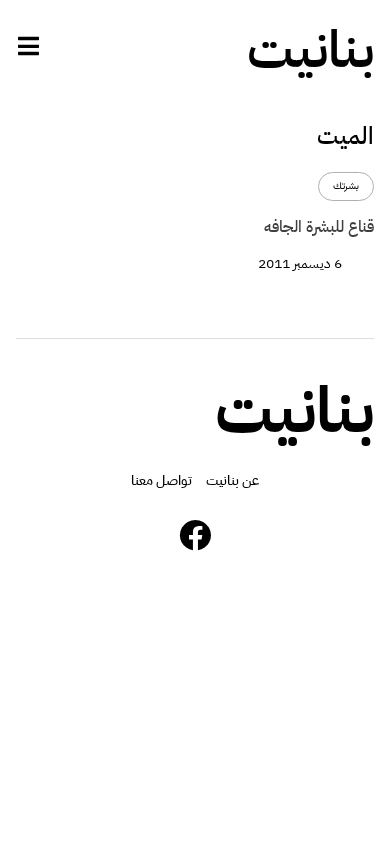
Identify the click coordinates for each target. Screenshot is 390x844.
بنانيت (310, 50)
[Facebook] (195, 535)
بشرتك (346, 186)
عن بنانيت (232, 480)
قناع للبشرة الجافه (319, 227)
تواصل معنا (161, 480)
